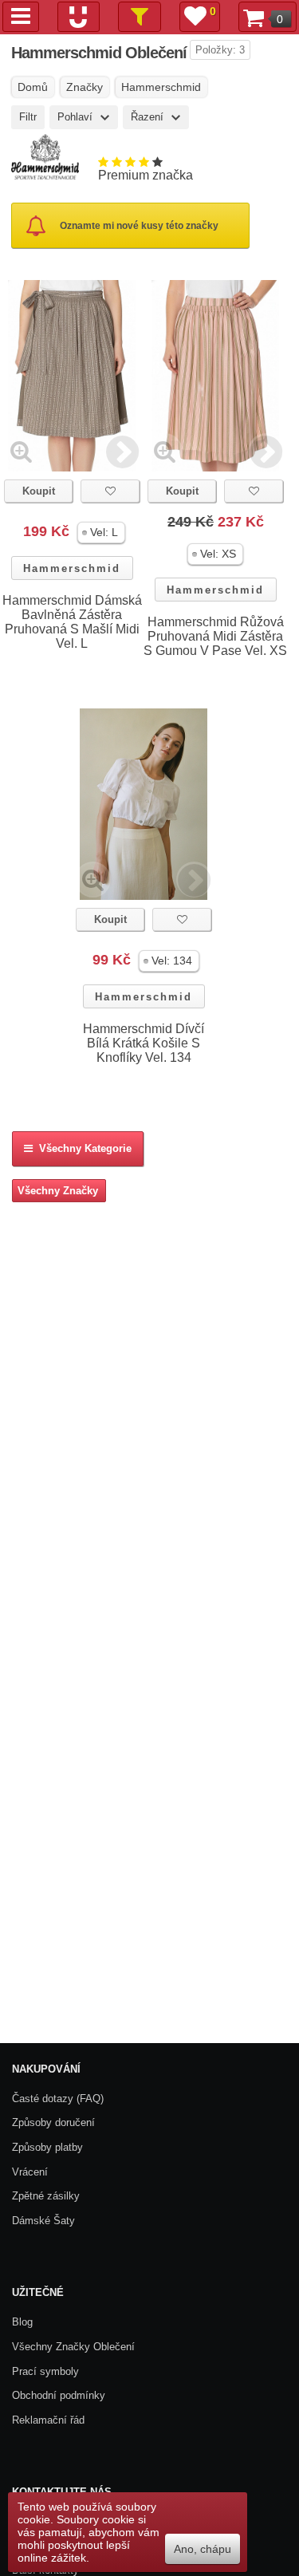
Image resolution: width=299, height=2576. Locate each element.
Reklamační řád (48, 2420)
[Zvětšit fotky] (21, 451)
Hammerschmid (72, 568)
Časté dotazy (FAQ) (58, 2099)
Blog (22, 2322)
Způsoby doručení (53, 2122)
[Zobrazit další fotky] (122, 451)
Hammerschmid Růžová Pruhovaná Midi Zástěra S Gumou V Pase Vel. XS (215, 636)
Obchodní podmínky (59, 2395)
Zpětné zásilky (46, 2196)
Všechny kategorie (82, 1148)
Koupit (39, 491)
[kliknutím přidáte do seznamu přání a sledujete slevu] (110, 491)
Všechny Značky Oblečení (73, 2347)
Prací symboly (45, 2371)
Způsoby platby (47, 2147)
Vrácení (30, 2172)
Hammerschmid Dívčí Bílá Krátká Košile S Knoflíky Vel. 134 (144, 1043)
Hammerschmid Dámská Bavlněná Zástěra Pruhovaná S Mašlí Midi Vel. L (72, 622)
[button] (101, 533)
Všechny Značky (58, 1191)
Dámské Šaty (43, 2221)
